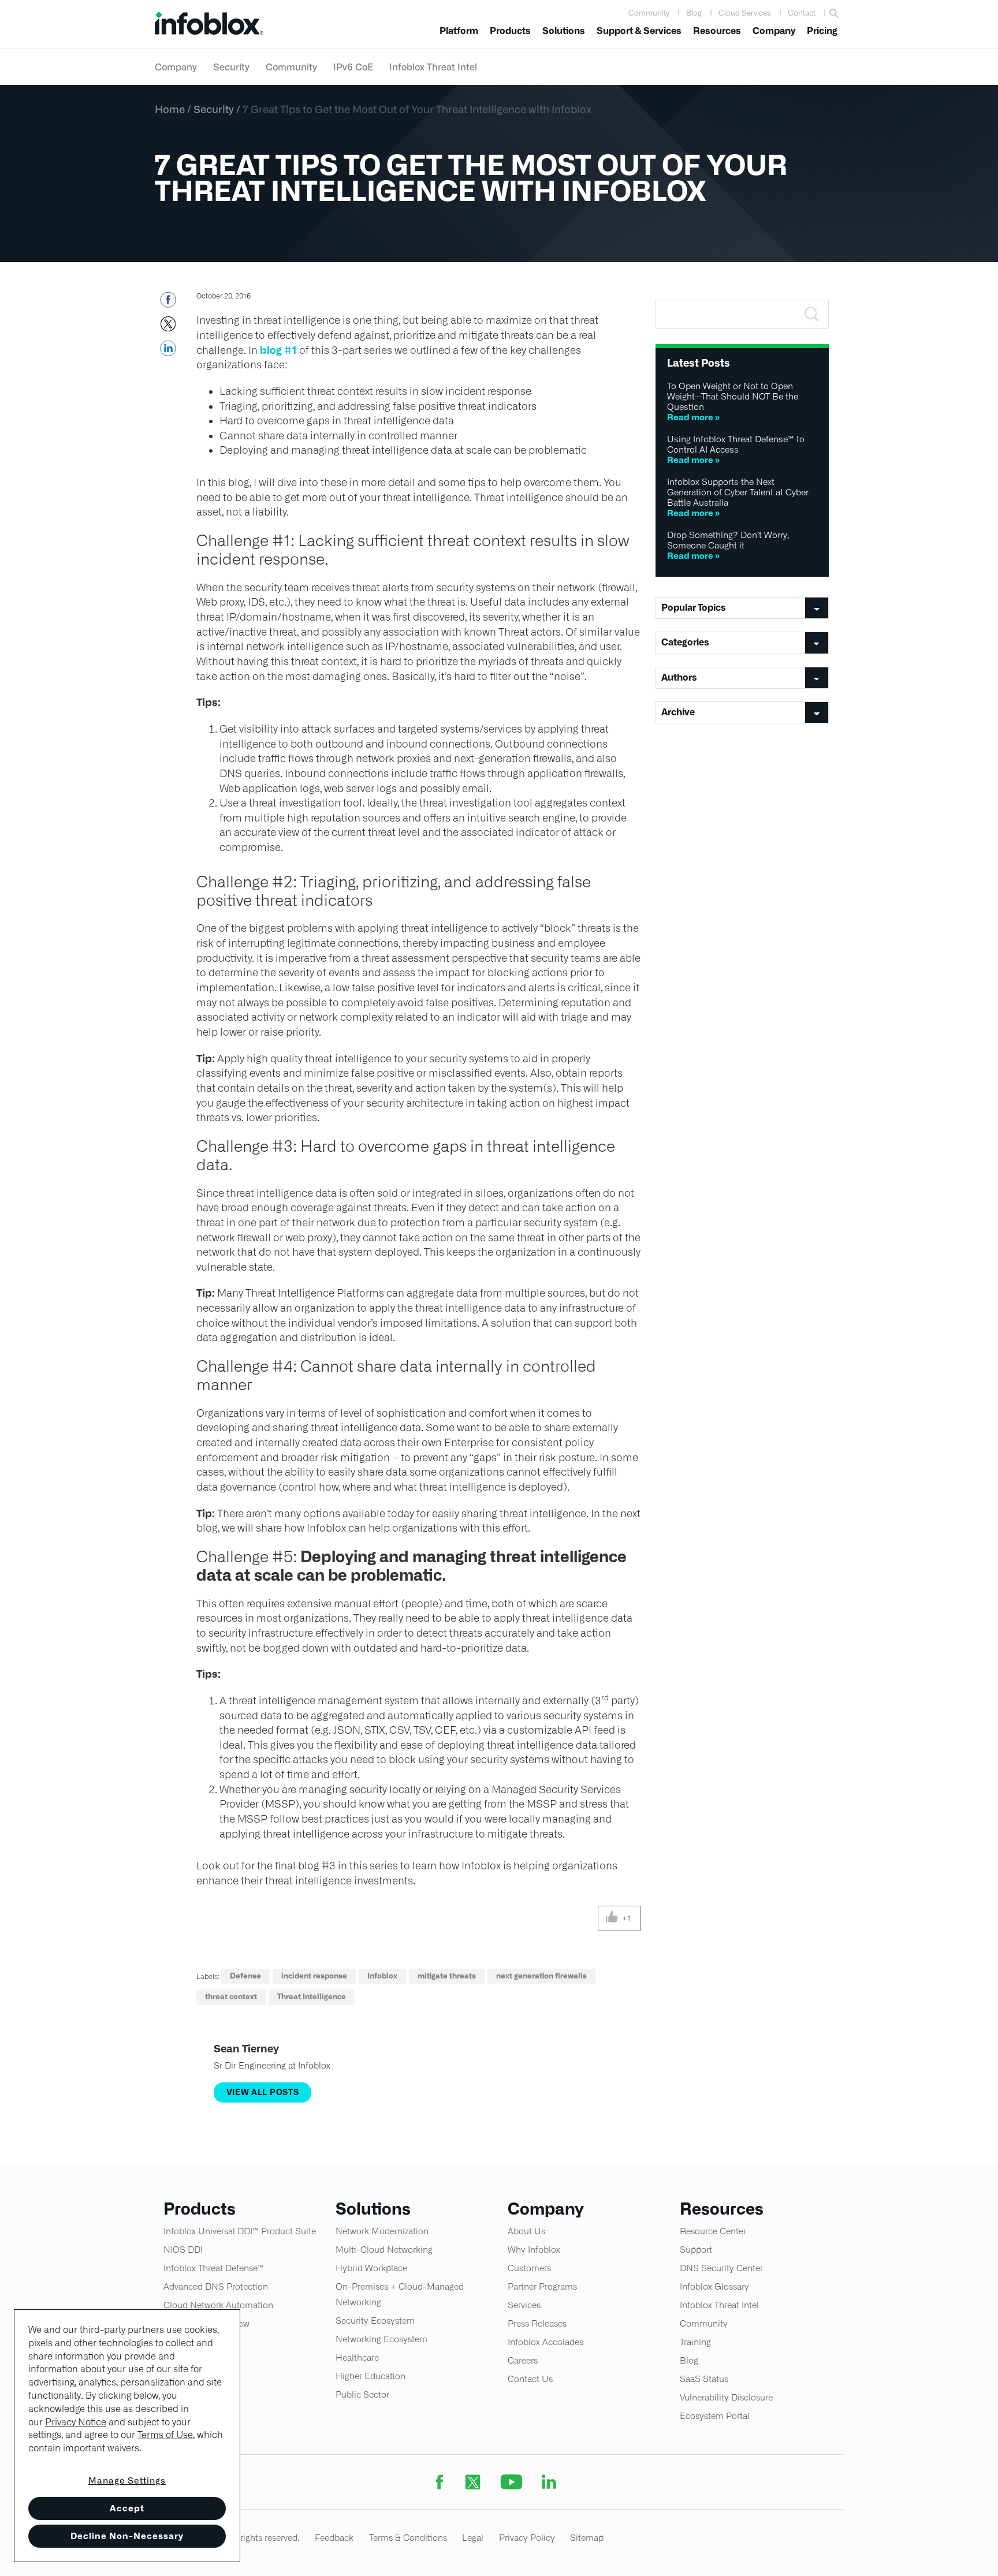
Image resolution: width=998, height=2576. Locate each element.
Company (774, 31)
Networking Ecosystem (381, 2339)
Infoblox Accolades (545, 2342)
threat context (231, 1997)
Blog (694, 13)
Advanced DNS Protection (216, 2286)
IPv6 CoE (353, 67)
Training (695, 2342)
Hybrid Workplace (371, 2268)
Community (649, 13)
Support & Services (639, 31)
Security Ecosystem (375, 2321)
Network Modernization (382, 2231)
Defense (245, 1976)
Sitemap (587, 2538)
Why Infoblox (534, 2250)
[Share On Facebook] (168, 303)
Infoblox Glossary (714, 2286)
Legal (473, 2538)
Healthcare (357, 2357)
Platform (459, 31)
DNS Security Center (721, 2268)
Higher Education (370, 2376)
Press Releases (537, 2323)
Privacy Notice (76, 2422)
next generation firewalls (541, 1976)
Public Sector (362, 2394)
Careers (523, 2360)
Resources (717, 31)
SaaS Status (704, 2379)
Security (231, 67)
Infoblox (382, 1976)
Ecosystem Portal (715, 2416)
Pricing (822, 31)
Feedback (334, 2538)
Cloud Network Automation (218, 2305)
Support (696, 2250)
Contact (802, 13)
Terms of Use (165, 2435)
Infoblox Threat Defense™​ (214, 2268)
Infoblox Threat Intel (433, 67)
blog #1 (278, 350)
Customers (529, 2268)
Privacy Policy (527, 2538)
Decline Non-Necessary (127, 2536)
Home (170, 109)
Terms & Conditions (408, 2538)
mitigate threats (447, 1976)
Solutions (564, 31)
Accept (127, 2508)
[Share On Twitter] (168, 327)
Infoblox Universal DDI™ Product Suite (240, 2231)
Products (510, 31)
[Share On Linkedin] (168, 352)
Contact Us (530, 2379)
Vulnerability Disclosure (726, 2397)
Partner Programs (542, 2286)
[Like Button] (612, 1918)
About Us (526, 2231)
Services (524, 2305)
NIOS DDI (183, 2250)
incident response (314, 1976)
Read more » (693, 417)
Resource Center (713, 2231)
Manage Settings (127, 2480)
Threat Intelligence (312, 1997)
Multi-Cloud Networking (384, 2250)
